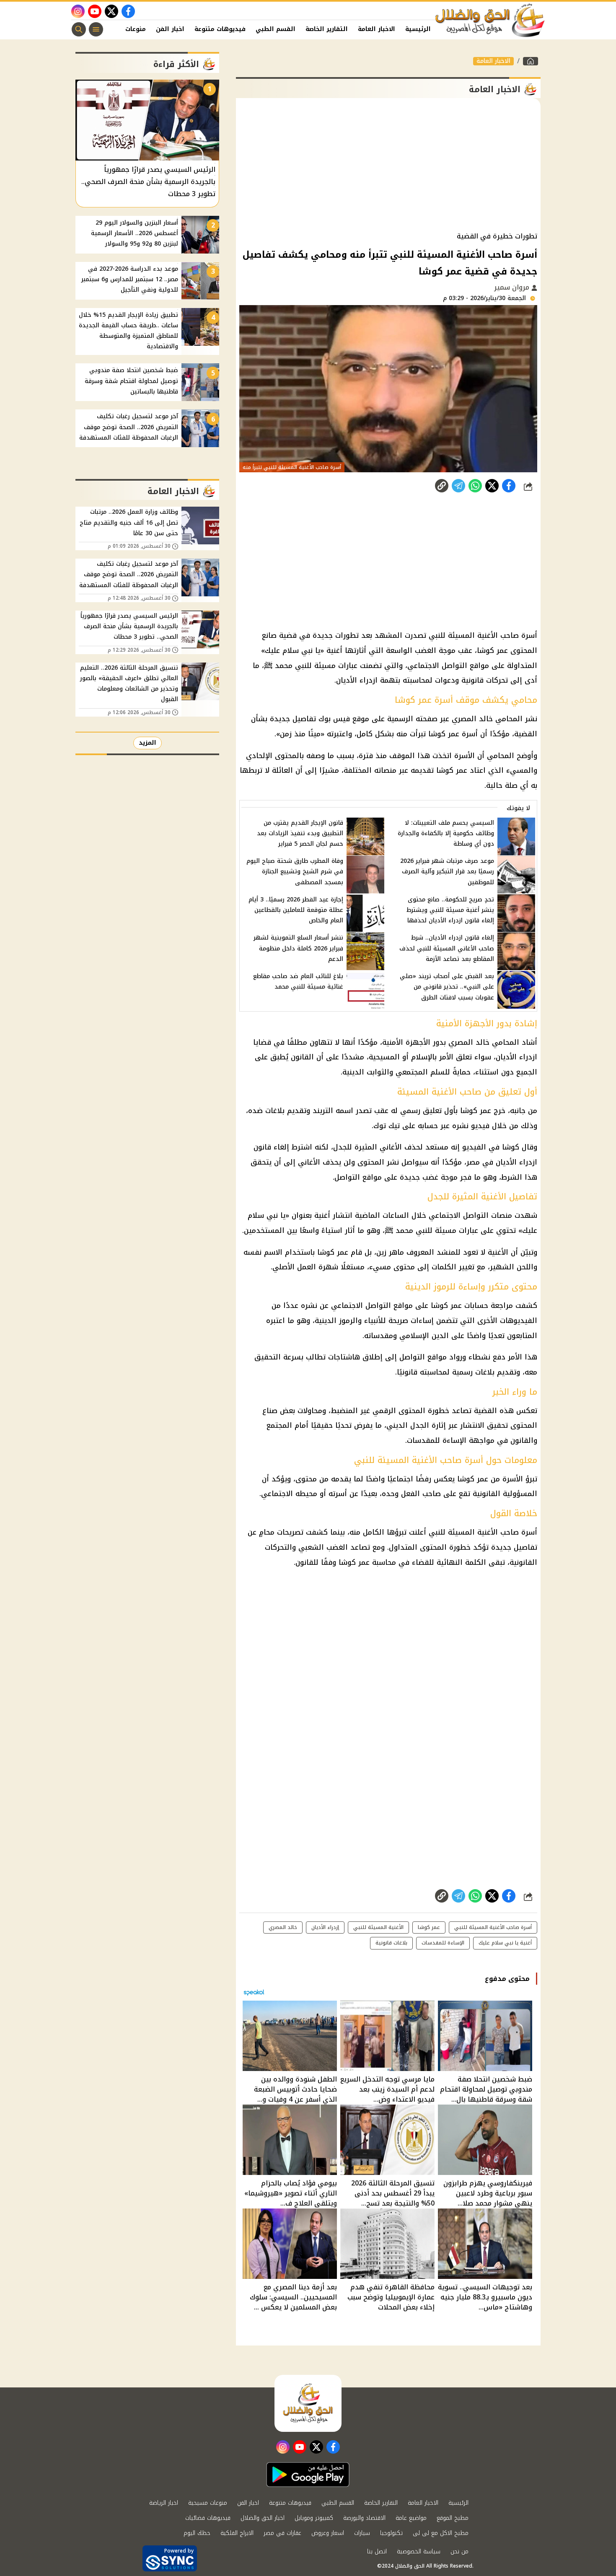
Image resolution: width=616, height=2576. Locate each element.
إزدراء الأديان (325, 1927)
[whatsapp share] (475, 486)
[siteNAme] (490, 21)
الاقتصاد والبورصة (364, 2518)
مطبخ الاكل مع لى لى (441, 2533)
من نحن (459, 2551)
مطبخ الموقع (453, 2518)
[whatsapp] (442, 486)
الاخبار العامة (377, 29)
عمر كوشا (429, 1927)
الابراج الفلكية (237, 2533)
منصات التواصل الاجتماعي (470, 1215)
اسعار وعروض (328, 2533)
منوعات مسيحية (208, 2503)
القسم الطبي (276, 29)
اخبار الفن (170, 29)
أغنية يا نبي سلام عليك (505, 1943)
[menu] (96, 29)
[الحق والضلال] (531, 61)
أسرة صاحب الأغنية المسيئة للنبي (493, 1927)
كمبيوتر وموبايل (314, 2518)
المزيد (148, 743)
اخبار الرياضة (164, 2503)
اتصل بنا (377, 2551)
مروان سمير (513, 287)
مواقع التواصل (423, 1357)
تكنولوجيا (391, 2533)
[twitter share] (492, 486)
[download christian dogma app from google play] (308, 2475)
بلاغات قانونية (391, 1943)
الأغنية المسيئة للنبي (463, 1532)
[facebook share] (509, 486)
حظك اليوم (197, 2533)
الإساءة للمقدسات (437, 1440)
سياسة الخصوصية (419, 2551)
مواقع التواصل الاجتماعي (372, 1305)
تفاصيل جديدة (514, 1547)
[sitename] (308, 2403)
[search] (79, 29)
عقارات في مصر (282, 2533)
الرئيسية (418, 29)
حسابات (476, 1305)
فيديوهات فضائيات (208, 2518)
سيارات (362, 2533)
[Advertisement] (388, 165)
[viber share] (458, 486)
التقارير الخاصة (327, 29)
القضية (485, 1411)
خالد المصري (283, 1927)
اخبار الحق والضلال (263, 2518)
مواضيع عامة (411, 2518)
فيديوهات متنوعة (220, 29)
